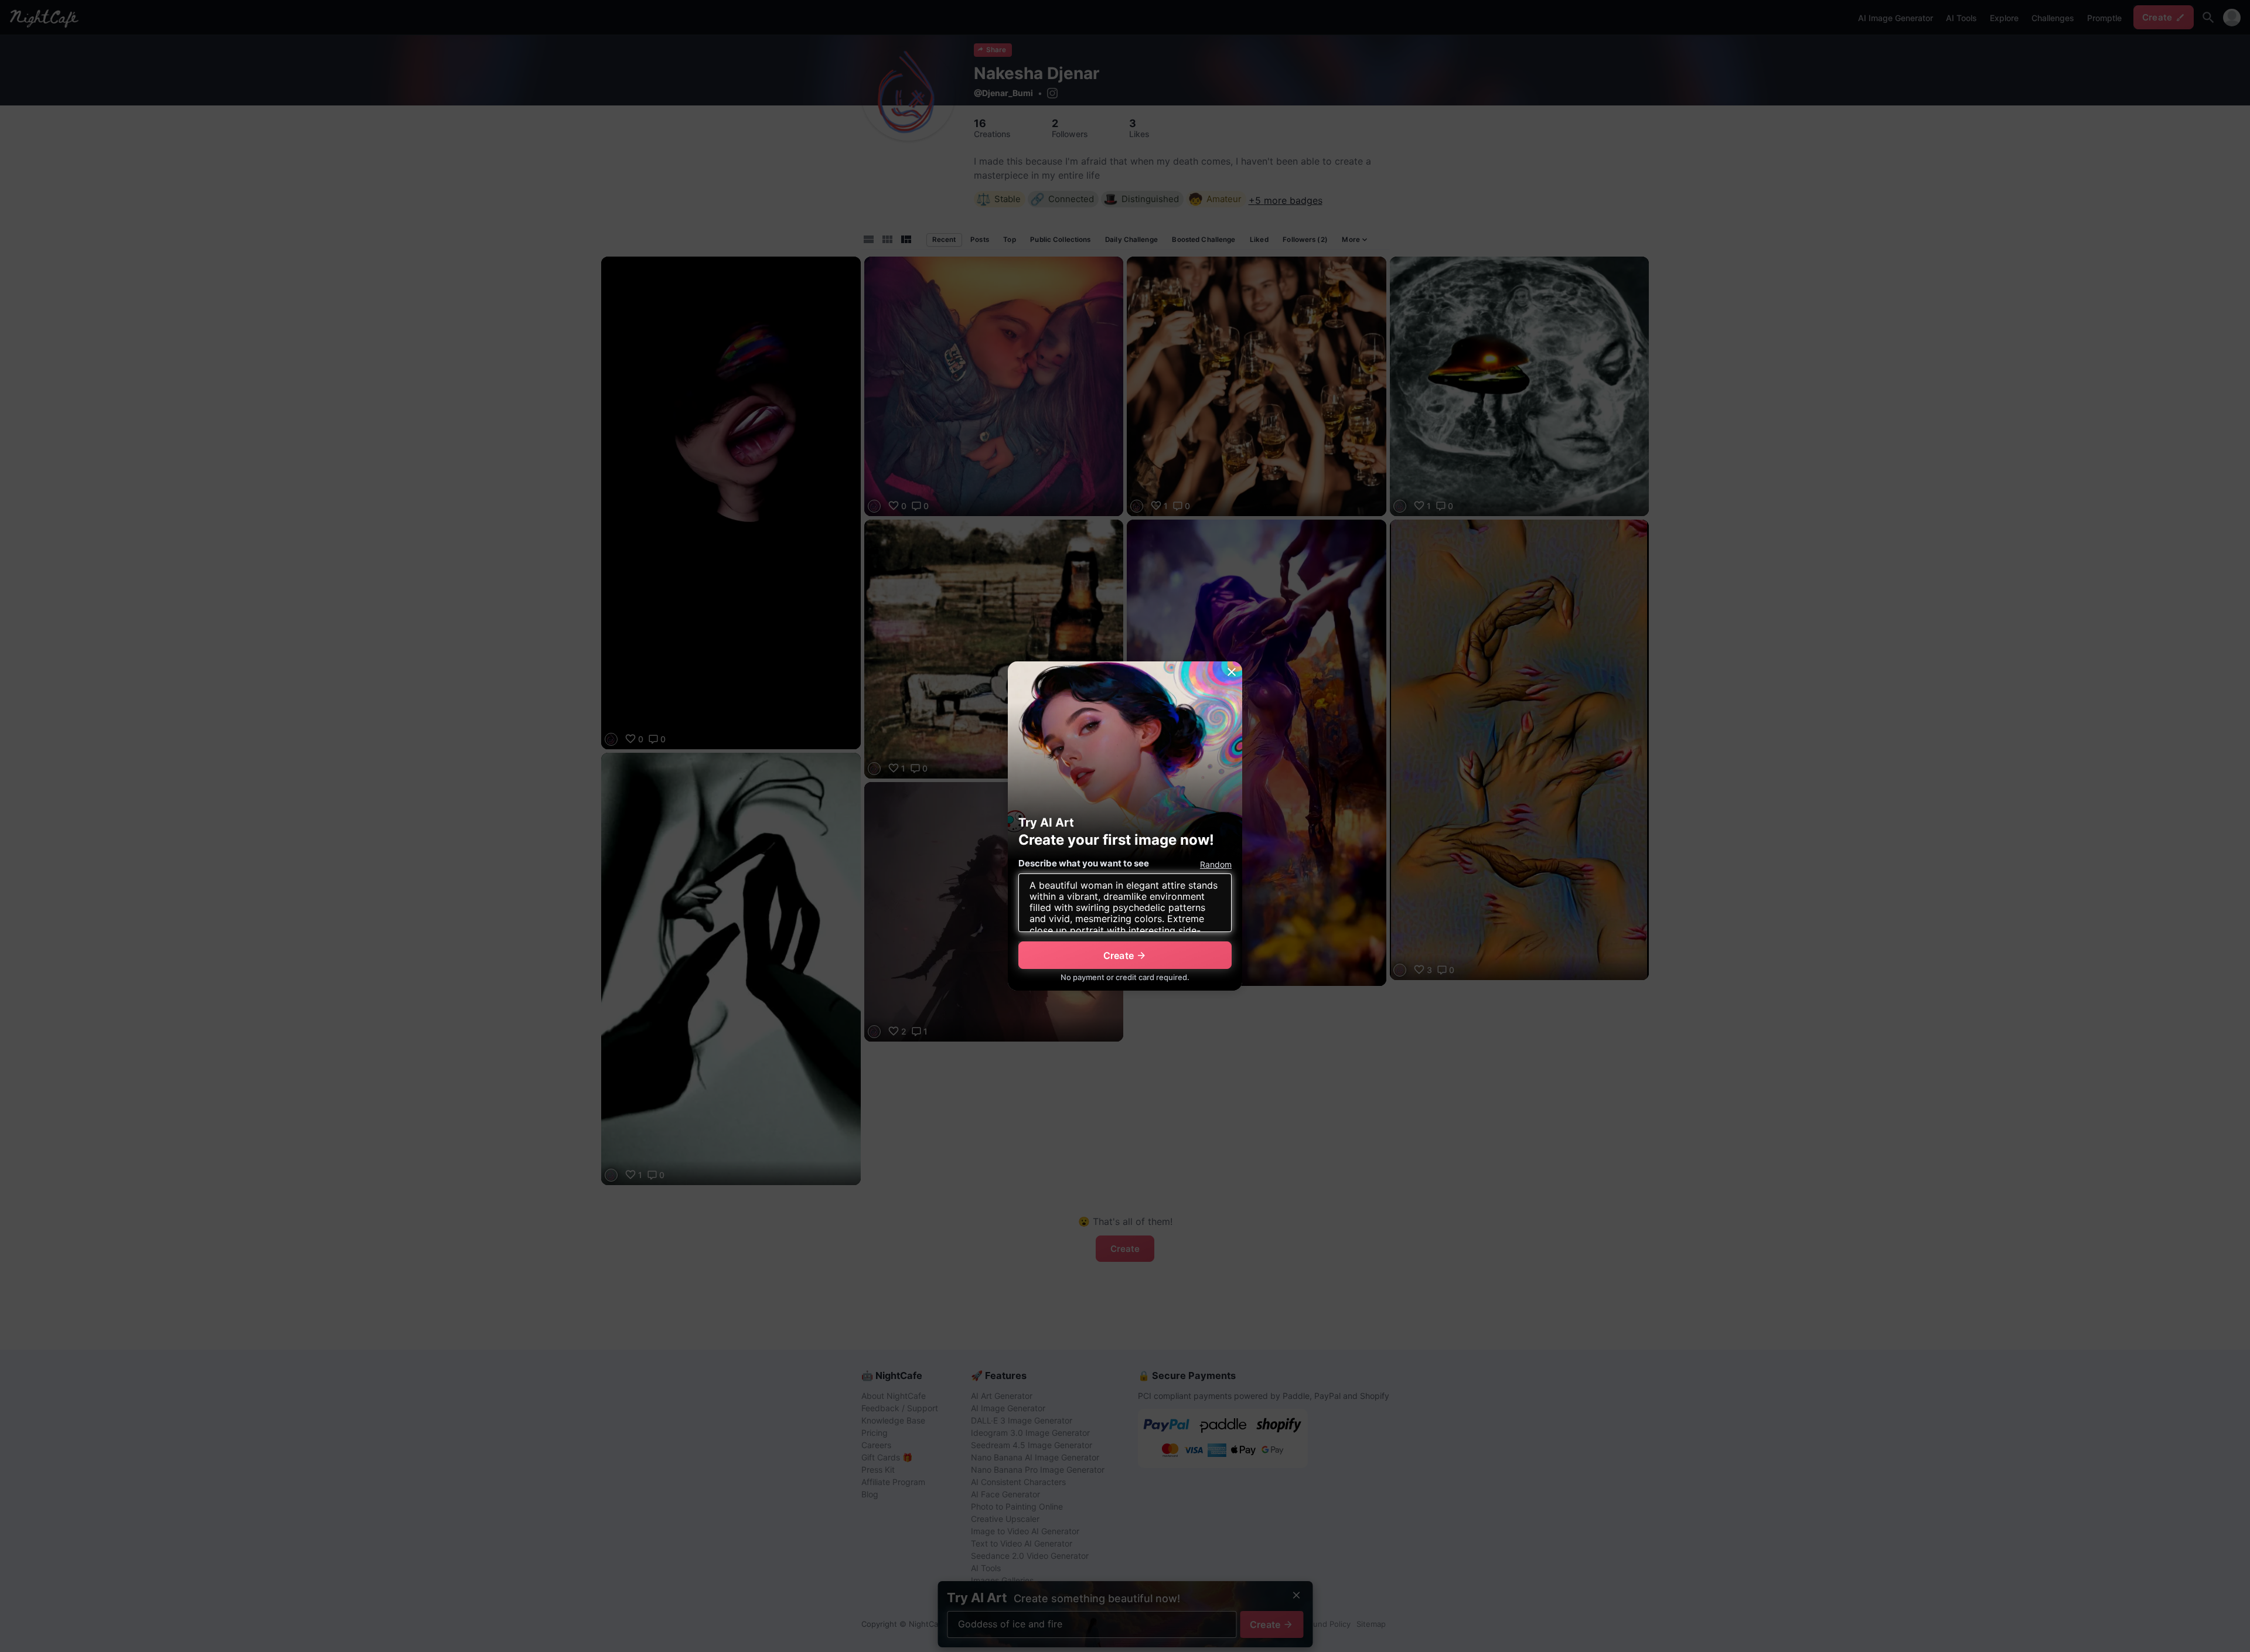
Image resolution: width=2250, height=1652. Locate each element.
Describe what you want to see (1084, 863)
